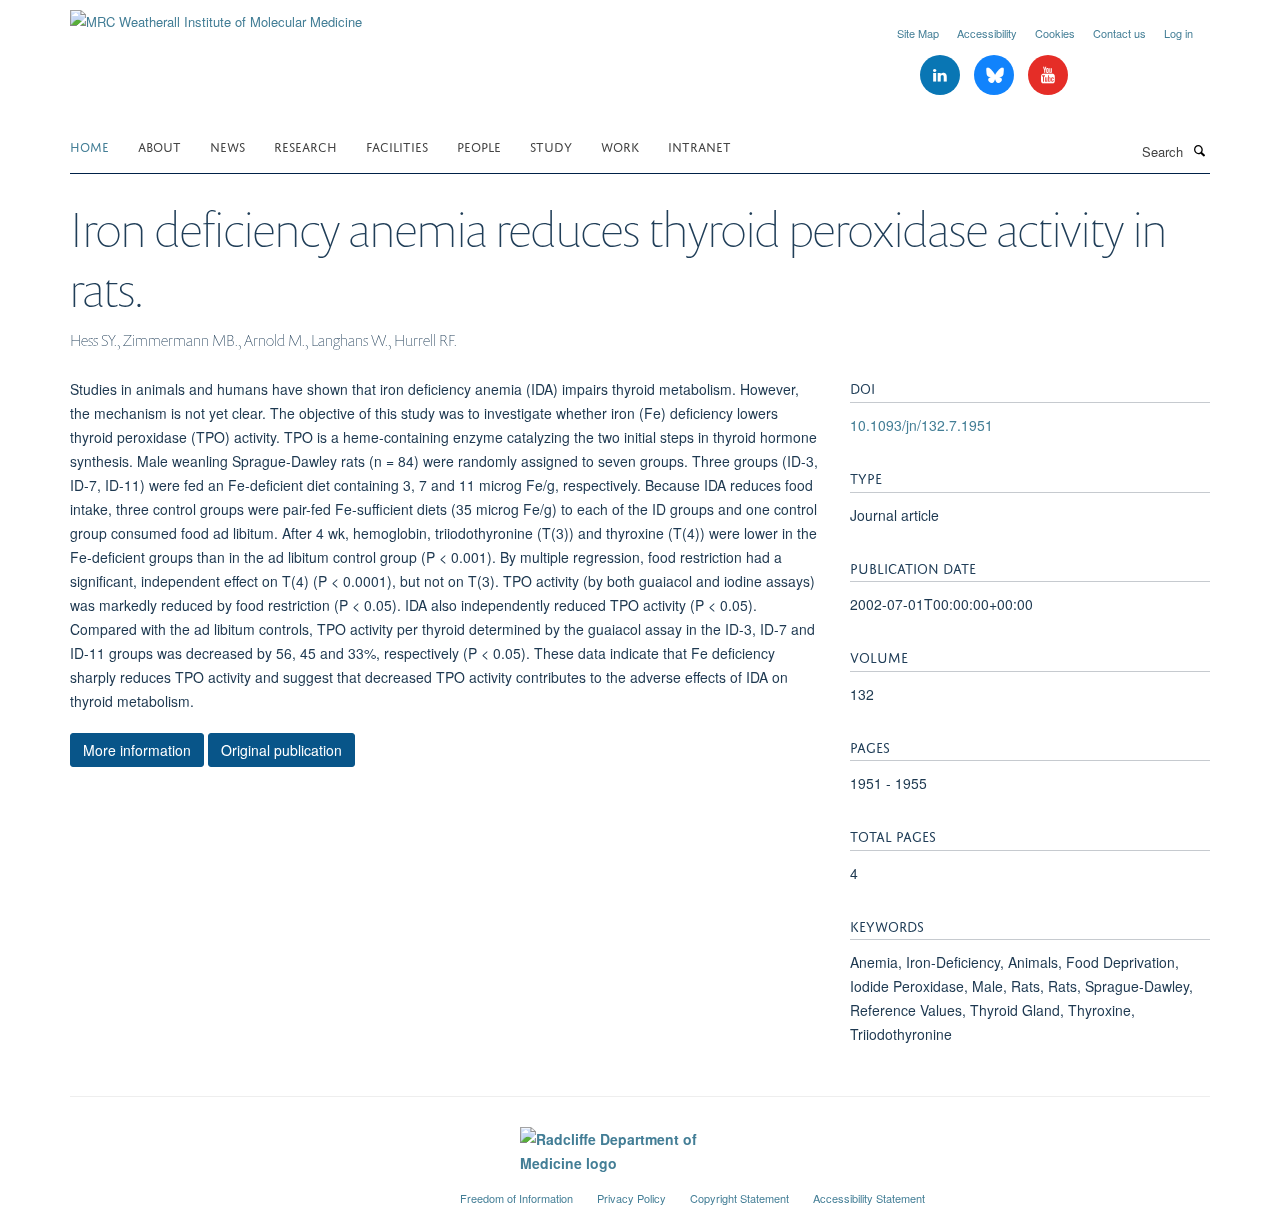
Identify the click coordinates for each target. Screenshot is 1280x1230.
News (227, 145)
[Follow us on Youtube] (1048, 75)
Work (620, 145)
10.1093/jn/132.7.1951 (921, 425)
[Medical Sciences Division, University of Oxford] (250, 1190)
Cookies (1055, 33)
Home (89, 145)
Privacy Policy (631, 1198)
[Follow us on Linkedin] (942, 75)
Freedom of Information (516, 1198)
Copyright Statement (739, 1198)
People (479, 145)
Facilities (397, 145)
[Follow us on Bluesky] (996, 75)
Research (305, 145)
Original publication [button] (281, 750)
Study (551, 145)
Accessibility (987, 33)
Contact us (1119, 33)
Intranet (699, 145)
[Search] (1199, 150)
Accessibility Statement (869, 1198)
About (159, 145)
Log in (1178, 33)
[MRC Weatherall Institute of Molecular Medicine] (216, 14)
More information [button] (137, 750)
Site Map (918, 33)
